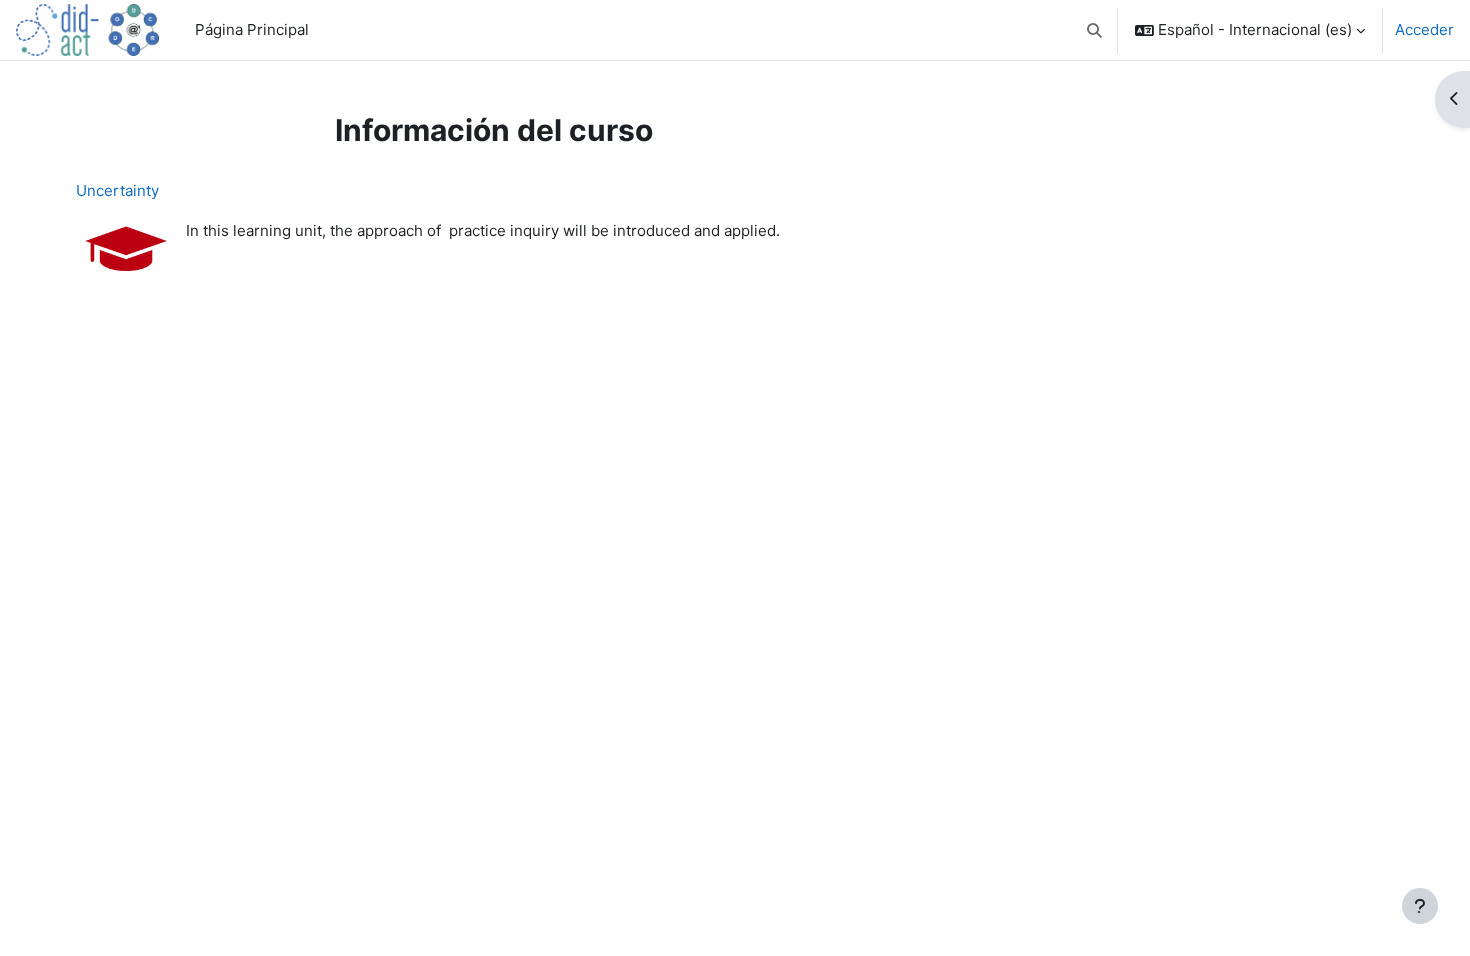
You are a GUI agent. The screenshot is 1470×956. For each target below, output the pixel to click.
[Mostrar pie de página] (1420, 906)
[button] (1095, 30)
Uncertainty (117, 190)
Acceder (1424, 29)
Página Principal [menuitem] (252, 29)
